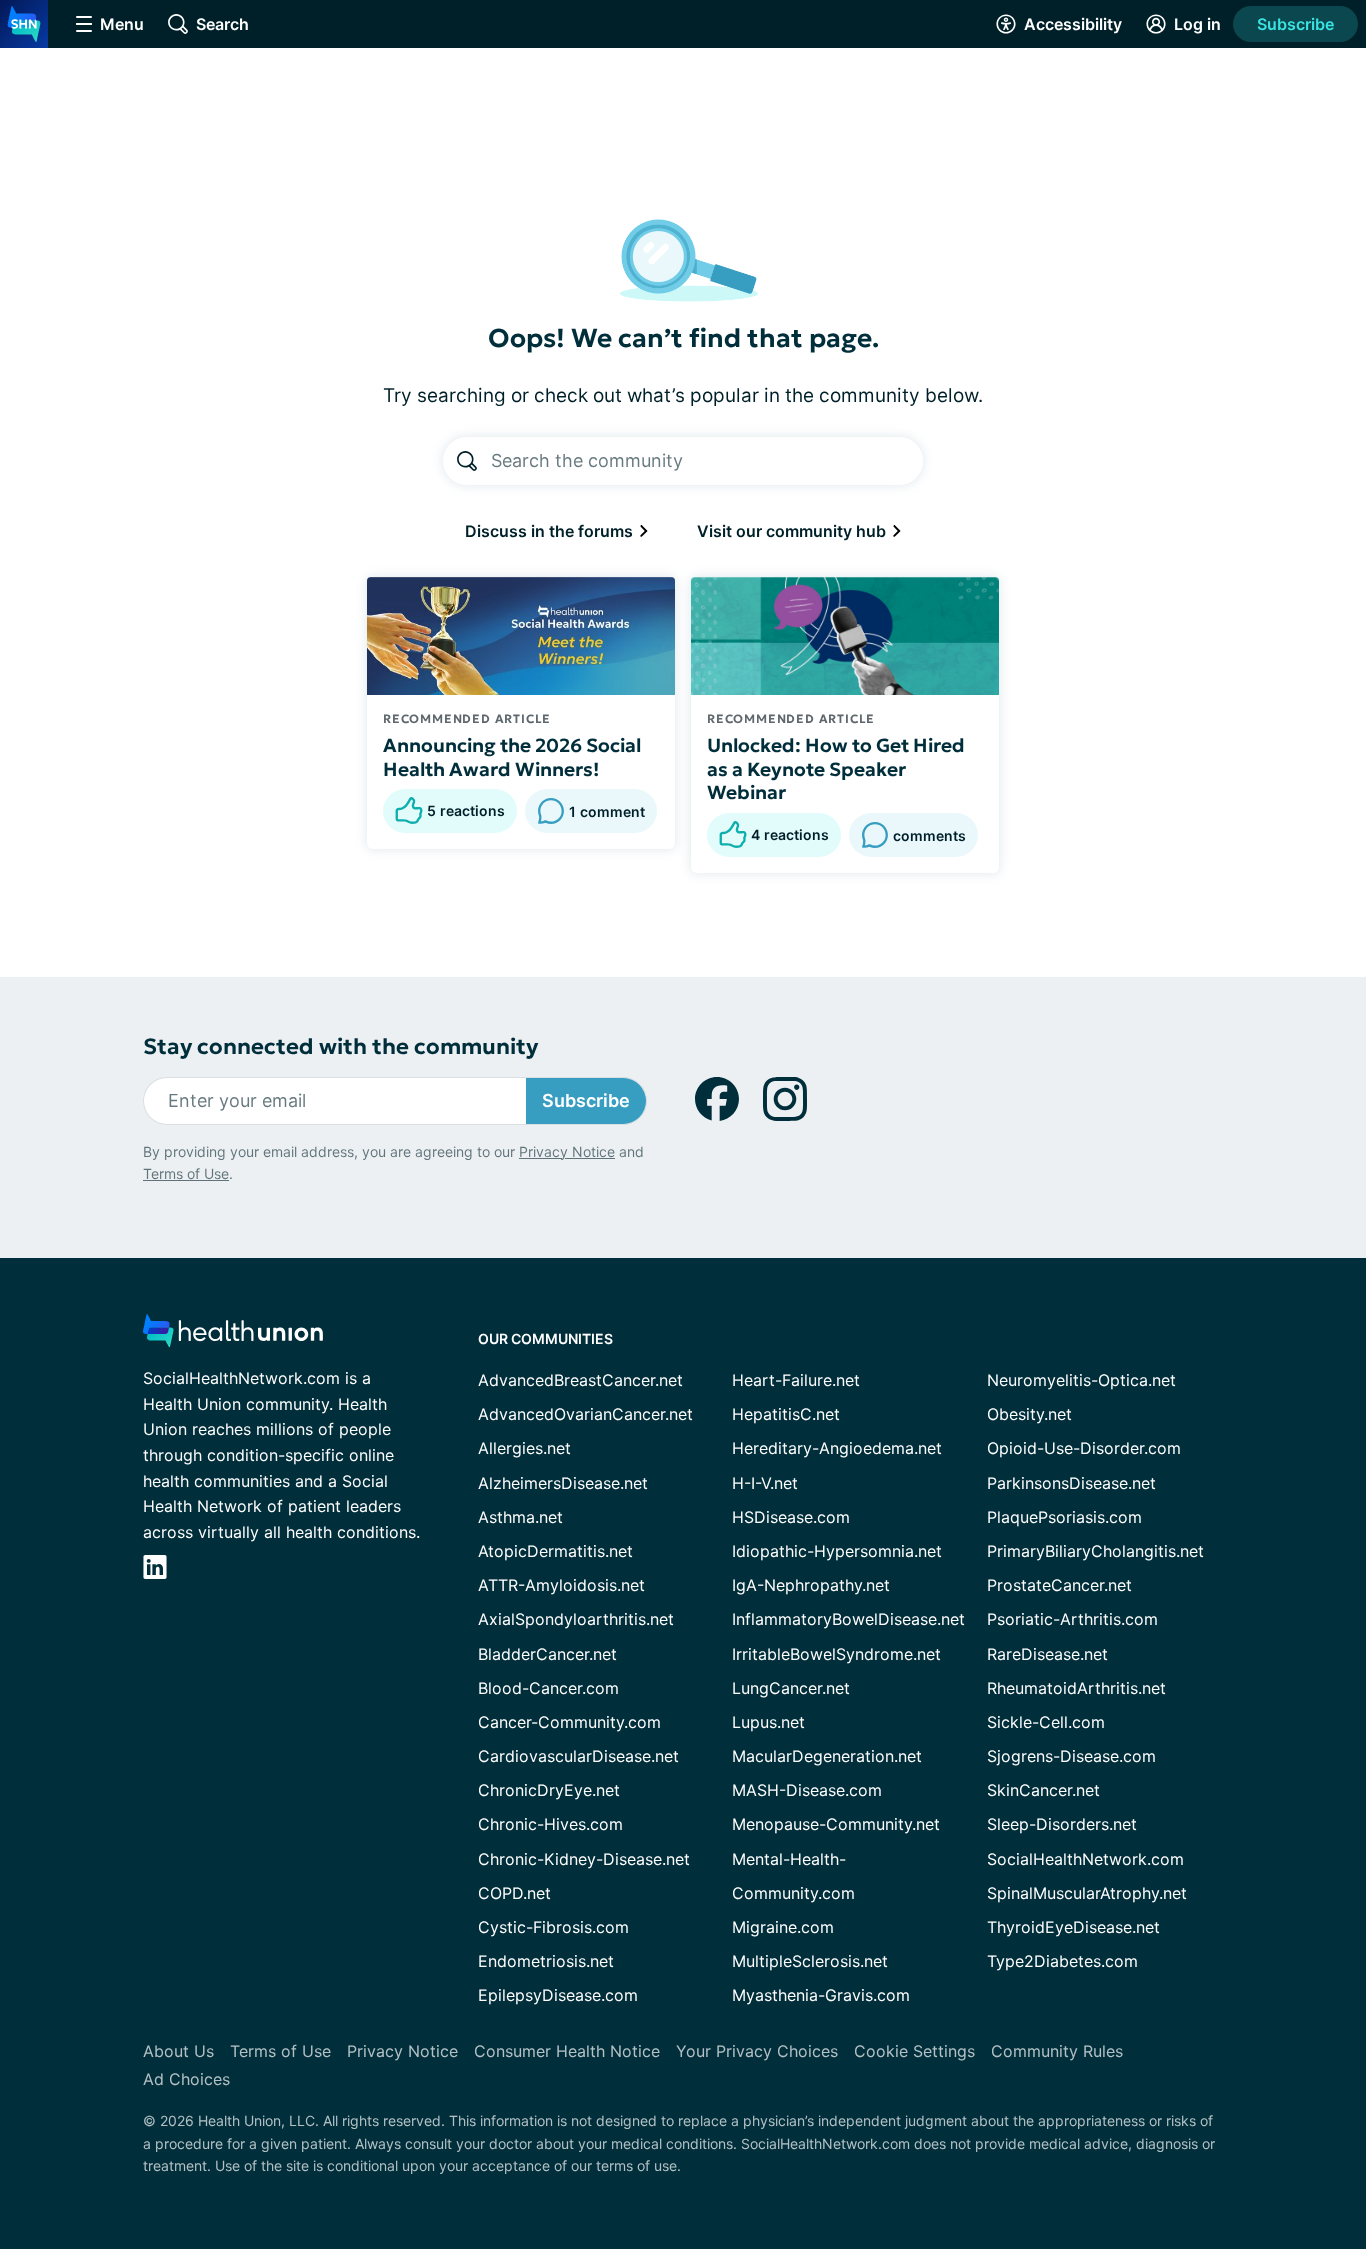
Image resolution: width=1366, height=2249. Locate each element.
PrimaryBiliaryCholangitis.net (1095, 1551)
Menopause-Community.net (836, 1824)
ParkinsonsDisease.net (1071, 1483)
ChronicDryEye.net (549, 1790)
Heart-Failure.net (796, 1380)
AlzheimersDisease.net (563, 1483)
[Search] (467, 461)
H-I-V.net (765, 1483)
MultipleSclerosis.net (810, 1961)
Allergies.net (524, 1448)
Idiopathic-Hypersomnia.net (837, 1551)
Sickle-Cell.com (1046, 1722)
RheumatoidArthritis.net (1076, 1688)
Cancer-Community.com (569, 1722)
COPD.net (514, 1893)
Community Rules (1057, 2051)
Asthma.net (520, 1517)
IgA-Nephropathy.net (811, 1585)
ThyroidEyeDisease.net (1073, 1927)
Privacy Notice (567, 1151)
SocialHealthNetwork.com (1085, 1859)
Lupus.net (768, 1722)
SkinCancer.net (1043, 1790)
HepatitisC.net (786, 1414)
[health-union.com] (233, 1336)
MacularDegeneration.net (827, 1756)
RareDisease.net (1047, 1654)
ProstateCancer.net (1059, 1585)
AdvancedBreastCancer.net (580, 1380)
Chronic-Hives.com (550, 1824)
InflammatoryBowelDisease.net (848, 1619)
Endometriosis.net (546, 1961)
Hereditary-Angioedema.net (837, 1448)
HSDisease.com (791, 1517)
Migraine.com (783, 1927)
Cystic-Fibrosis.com (553, 1927)
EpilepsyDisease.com (558, 1995)
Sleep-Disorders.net (1062, 1824)
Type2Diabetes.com (1062, 1961)
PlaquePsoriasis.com (1064, 1517)
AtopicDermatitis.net (555, 1551)
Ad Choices (186, 2079)
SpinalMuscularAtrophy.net (1087, 1893)
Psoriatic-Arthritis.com (1072, 1619)
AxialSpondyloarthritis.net (576, 1619)
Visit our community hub (793, 531)
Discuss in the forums (551, 531)
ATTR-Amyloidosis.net (561, 1585)
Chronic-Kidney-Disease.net (584, 1859)
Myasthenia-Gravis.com (821, 1995)
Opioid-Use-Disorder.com (1084, 1448)
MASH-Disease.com (807, 1790)
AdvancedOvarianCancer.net (585, 1414)
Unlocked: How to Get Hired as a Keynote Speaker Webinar (836, 769)
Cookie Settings (914, 2051)
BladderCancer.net (547, 1654)
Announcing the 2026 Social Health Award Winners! (512, 757)
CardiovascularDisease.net (578, 1756)
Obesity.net (1029, 1414)
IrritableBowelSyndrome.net (836, 1654)
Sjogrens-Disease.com (1071, 1756)
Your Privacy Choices (757, 2051)
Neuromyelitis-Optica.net (1081, 1380)
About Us (178, 2051)
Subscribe (1295, 24)
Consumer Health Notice (567, 2051)
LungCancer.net (791, 1688)
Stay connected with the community (340, 1046)
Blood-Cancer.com (548, 1688)
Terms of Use (186, 1173)
